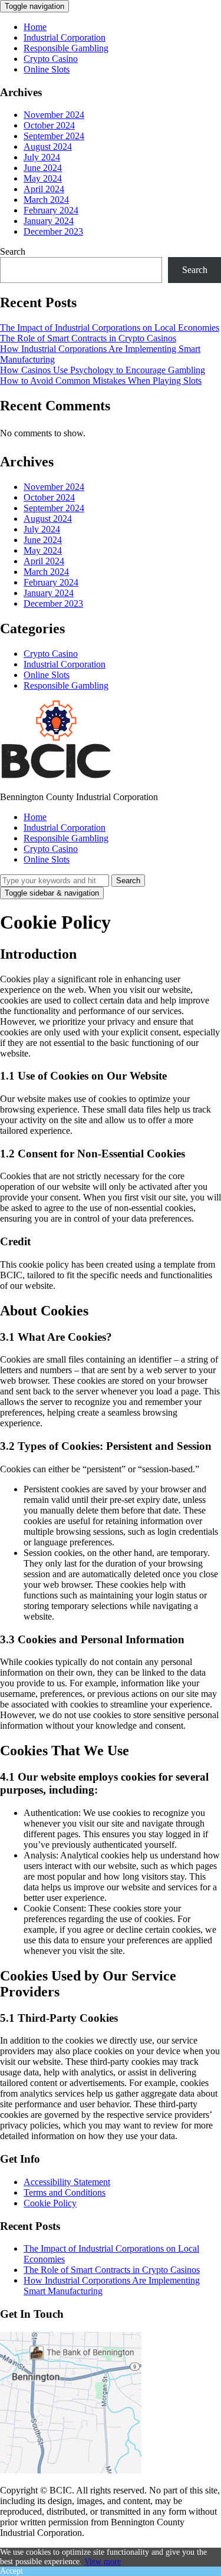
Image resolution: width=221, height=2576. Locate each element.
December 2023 (53, 231)
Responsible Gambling (66, 48)
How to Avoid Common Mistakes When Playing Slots (101, 381)
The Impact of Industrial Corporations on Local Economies (110, 328)
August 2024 (48, 147)
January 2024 (49, 221)
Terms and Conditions (65, 2192)
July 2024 (42, 157)
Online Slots (47, 69)
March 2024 (46, 200)
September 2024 (54, 136)
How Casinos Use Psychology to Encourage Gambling (103, 370)
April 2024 (44, 189)
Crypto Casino (51, 59)
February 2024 (51, 210)
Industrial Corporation (65, 37)
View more (103, 2562)
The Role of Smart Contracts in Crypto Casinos (88, 338)
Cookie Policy (50, 2203)
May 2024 (43, 178)
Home (35, 27)
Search (13, 251)
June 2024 (43, 168)
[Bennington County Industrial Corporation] (56, 777)
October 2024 (49, 125)
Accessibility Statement (67, 2182)
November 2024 (54, 115)
